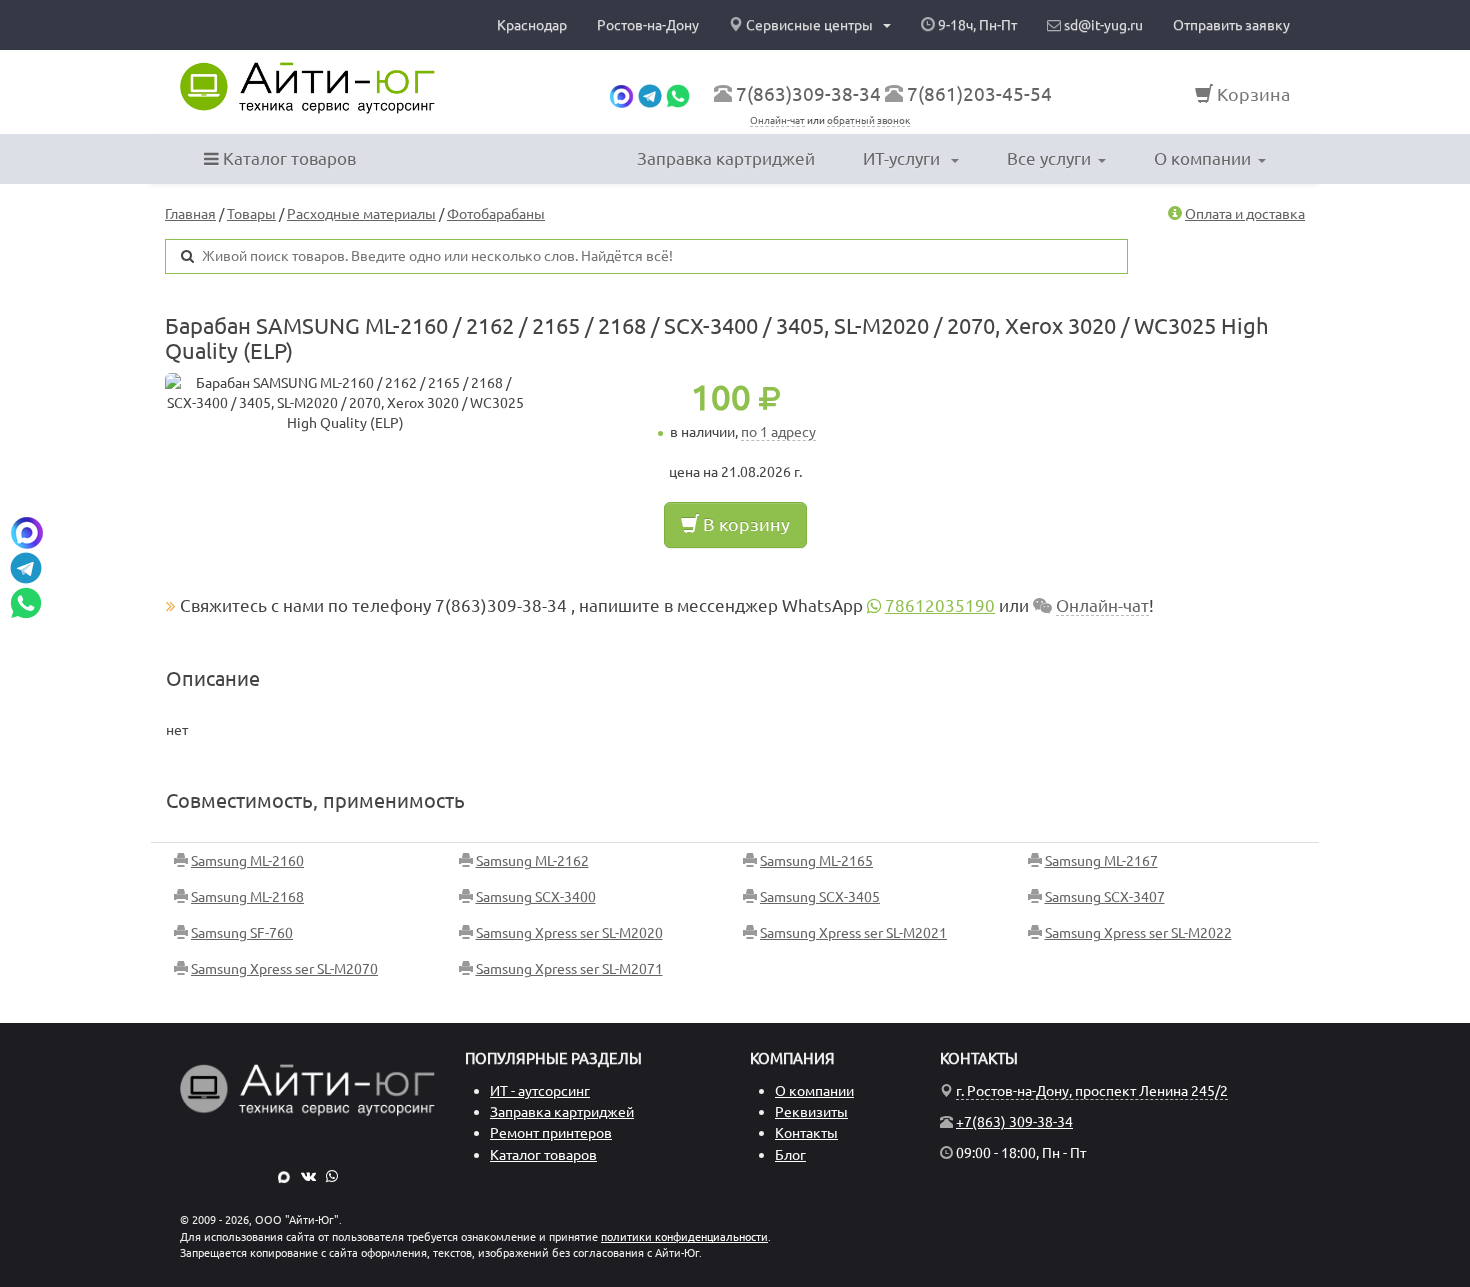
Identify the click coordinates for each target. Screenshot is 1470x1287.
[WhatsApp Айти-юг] (678, 94)
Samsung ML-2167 (1101, 861)
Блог (790, 1155)
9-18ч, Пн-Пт (976, 25)
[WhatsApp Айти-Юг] (332, 1176)
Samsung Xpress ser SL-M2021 (853, 933)
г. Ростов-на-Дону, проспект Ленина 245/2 (1092, 1091)
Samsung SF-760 (242, 933)
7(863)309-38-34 (808, 94)
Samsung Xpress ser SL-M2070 (284, 969)
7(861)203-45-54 (979, 94)
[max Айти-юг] (621, 94)
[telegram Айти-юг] (650, 94)
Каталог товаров (287, 158)
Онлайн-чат (777, 120)
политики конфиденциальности (684, 1237)
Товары (251, 214)
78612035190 (940, 605)
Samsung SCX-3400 (536, 897)
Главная (190, 214)
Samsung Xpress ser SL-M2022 (1138, 933)
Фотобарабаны (496, 214)
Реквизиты (811, 1112)
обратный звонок (868, 120)
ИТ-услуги (903, 158)
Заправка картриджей (726, 158)
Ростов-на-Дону (648, 25)
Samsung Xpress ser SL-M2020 (569, 933)
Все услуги (1049, 158)
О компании (1202, 158)
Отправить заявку (1231, 25)
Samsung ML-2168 (247, 897)
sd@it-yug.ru (1102, 25)
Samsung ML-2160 (247, 861)
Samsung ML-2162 (532, 861)
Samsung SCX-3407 (1105, 897)
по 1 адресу (778, 432)
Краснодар (532, 25)
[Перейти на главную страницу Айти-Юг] (307, 88)
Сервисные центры (809, 25)
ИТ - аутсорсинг (540, 1091)
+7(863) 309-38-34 (1014, 1122)
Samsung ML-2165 (816, 861)
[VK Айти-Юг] (308, 1176)
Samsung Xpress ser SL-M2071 (569, 969)
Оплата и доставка (1245, 214)
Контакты (806, 1133)
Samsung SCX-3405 (820, 897)
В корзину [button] (744, 524)
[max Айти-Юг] (284, 1176)
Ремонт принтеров (551, 1133)
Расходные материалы (361, 214)
